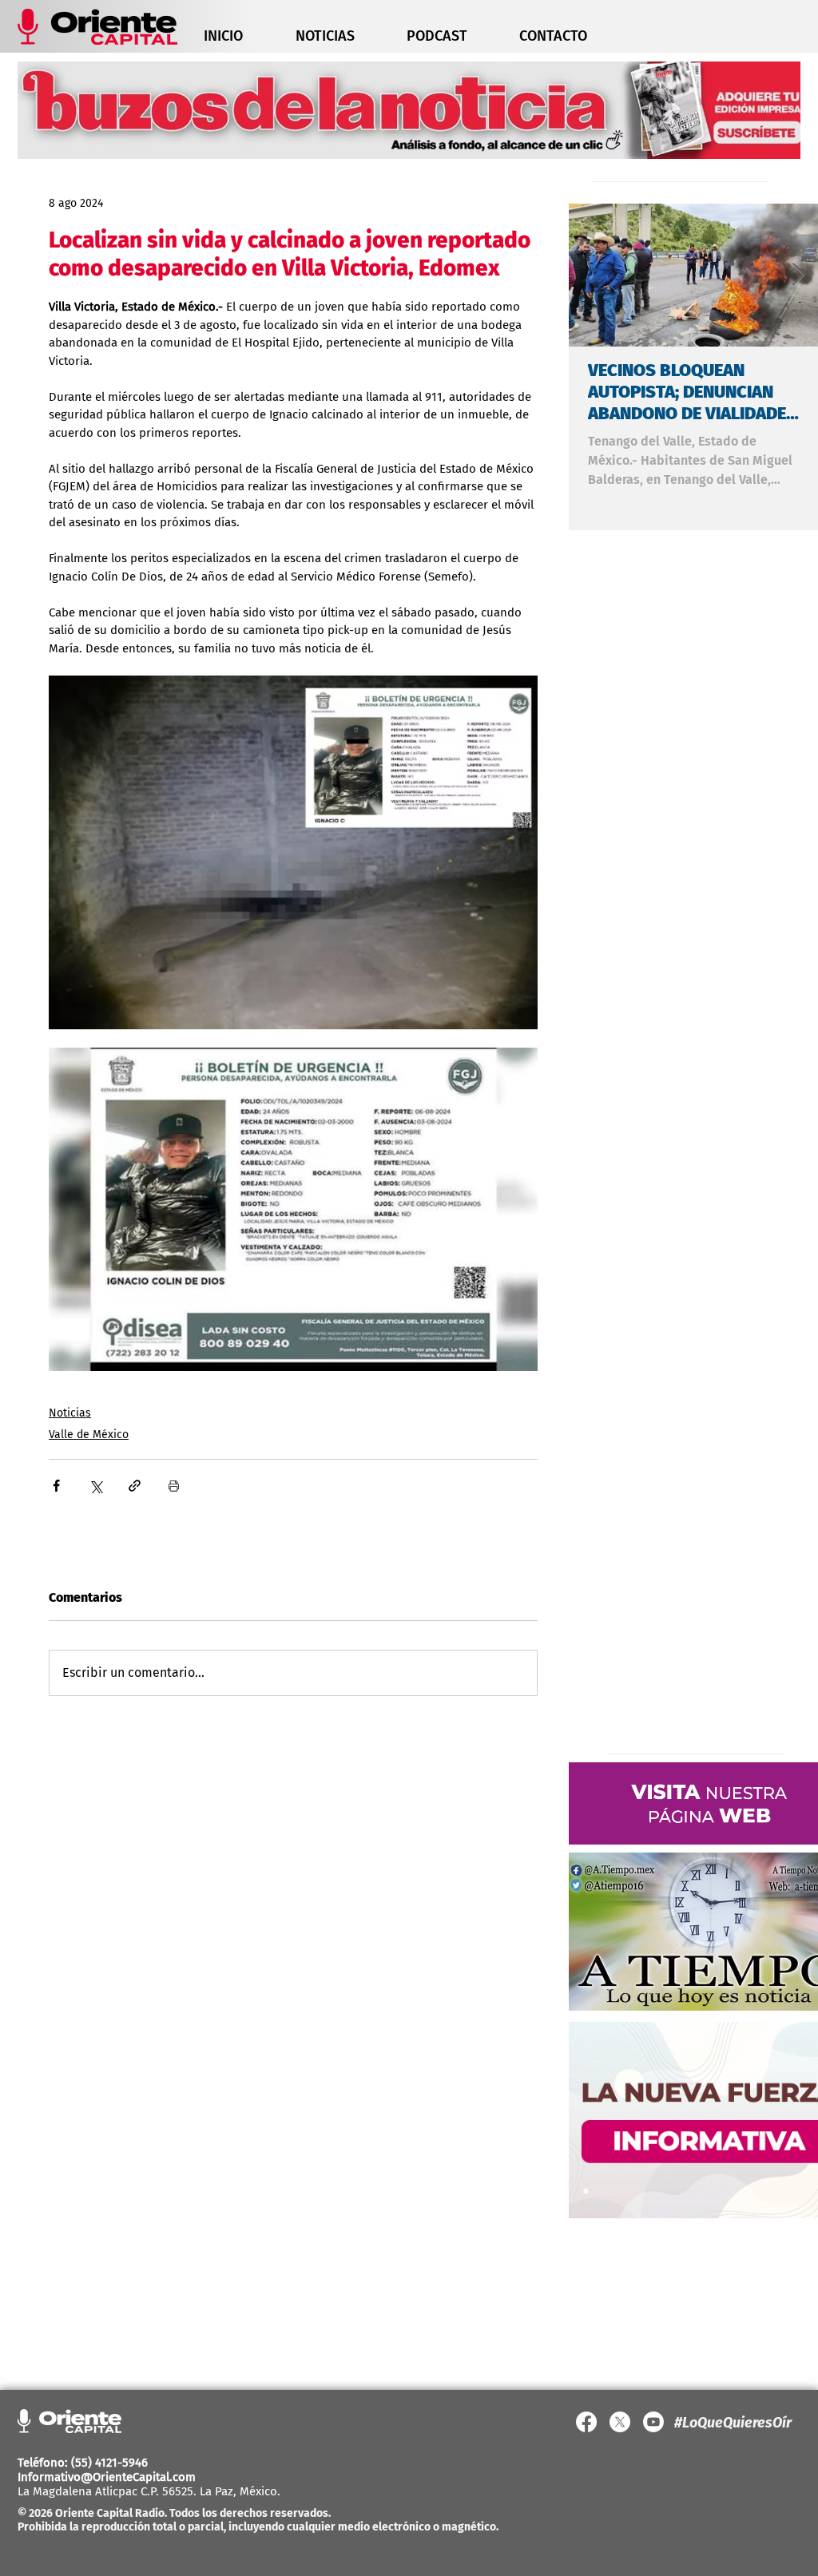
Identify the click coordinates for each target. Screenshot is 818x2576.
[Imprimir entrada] (174, 1486)
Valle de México (89, 1435)
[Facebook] (586, 2422)
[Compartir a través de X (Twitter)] (95, 1486)
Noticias (70, 1413)
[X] (620, 2422)
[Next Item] (798, 275)
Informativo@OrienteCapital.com (107, 2477)
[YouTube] (653, 2422)
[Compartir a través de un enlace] (135, 1486)
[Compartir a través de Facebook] (56, 1486)
